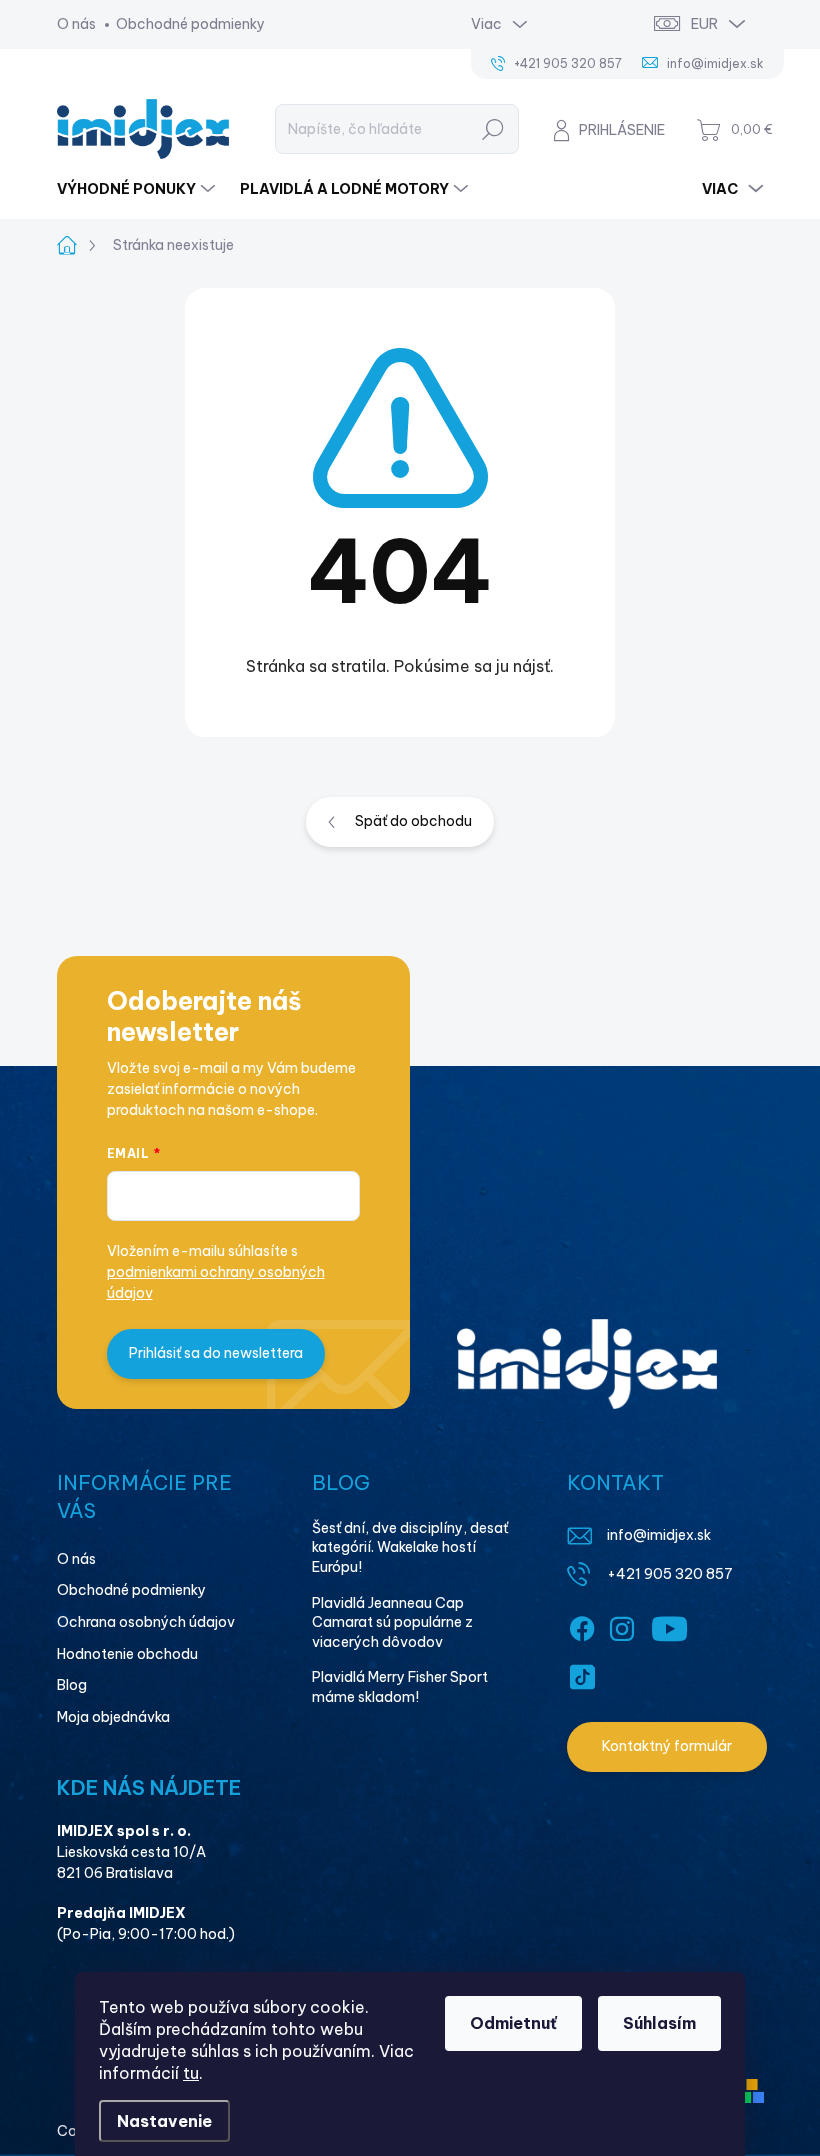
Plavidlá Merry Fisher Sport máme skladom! (400, 1687)
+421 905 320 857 (670, 1574)
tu (191, 2073)
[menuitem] (138, 189)
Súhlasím (659, 2023)
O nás (76, 24)
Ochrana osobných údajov (146, 1622)
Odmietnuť (513, 2023)
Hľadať (492, 129)
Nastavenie (164, 2121)
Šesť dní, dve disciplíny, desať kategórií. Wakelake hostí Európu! (410, 1547)
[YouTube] (669, 1625)
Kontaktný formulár (667, 1746)
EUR (704, 24)
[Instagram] (622, 1625)
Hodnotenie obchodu (127, 1654)
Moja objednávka (113, 1717)
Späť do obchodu (413, 821)
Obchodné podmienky (190, 24)
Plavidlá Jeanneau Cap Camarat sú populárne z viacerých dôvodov (392, 1622)
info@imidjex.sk (659, 1535)
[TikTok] (582, 1673)
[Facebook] (582, 1625)
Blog (72, 1685)
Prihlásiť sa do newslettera (216, 1353)
